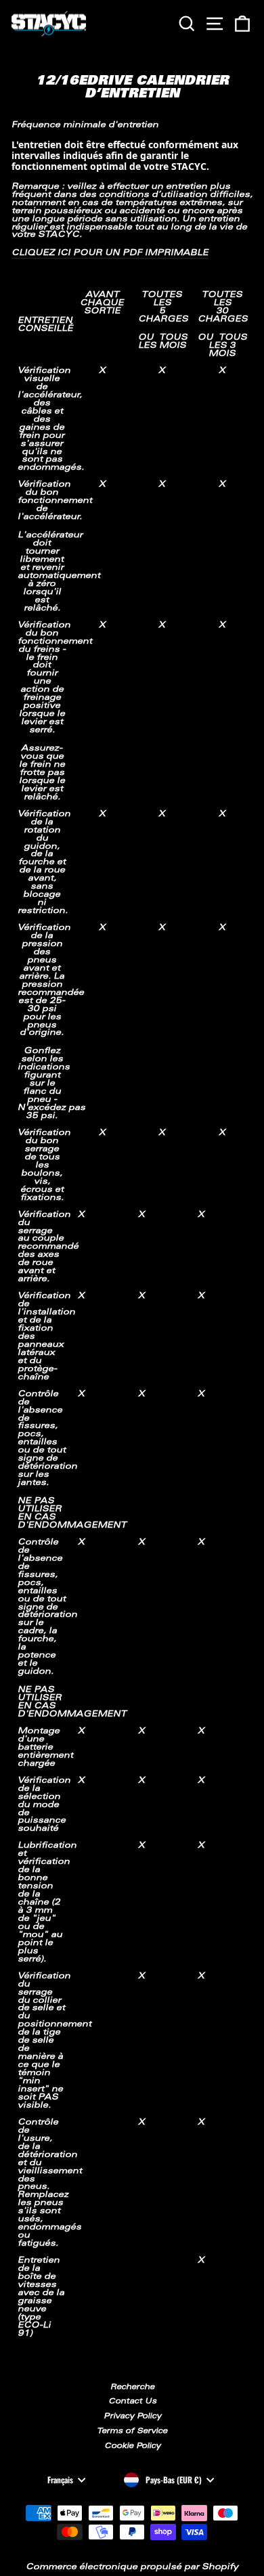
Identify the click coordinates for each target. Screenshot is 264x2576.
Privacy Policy (132, 2417)
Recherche (132, 2388)
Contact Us (132, 2402)
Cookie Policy (132, 2446)
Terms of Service (132, 2431)
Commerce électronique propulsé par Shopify (132, 2567)
